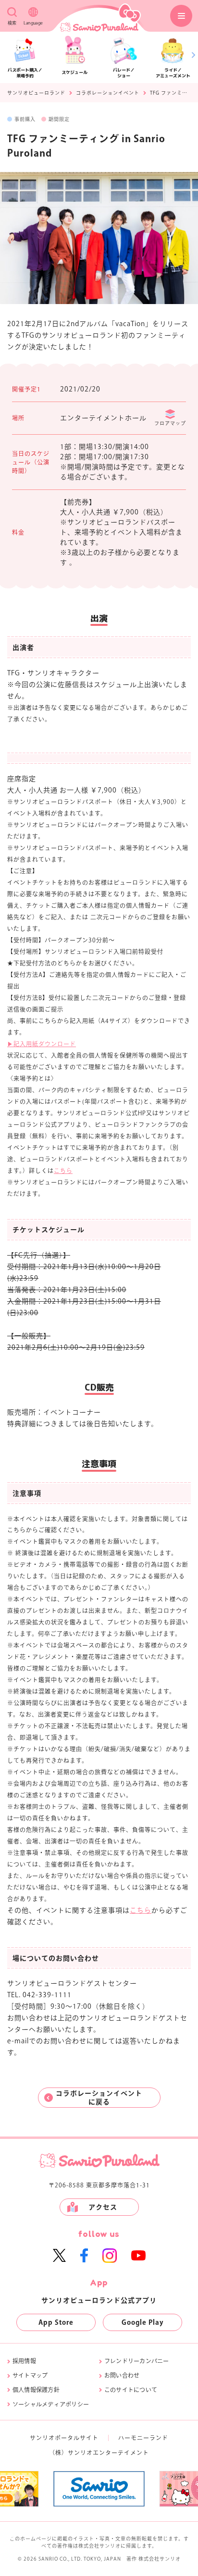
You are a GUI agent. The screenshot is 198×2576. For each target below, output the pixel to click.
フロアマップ (170, 423)
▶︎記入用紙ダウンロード (42, 1044)
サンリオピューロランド (36, 93)
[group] (56, 2489)
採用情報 (24, 2361)
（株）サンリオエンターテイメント (99, 2453)
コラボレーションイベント (108, 93)
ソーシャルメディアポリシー (51, 2404)
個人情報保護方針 (36, 2390)
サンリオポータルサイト (64, 2438)
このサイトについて (131, 2390)
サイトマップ (30, 2375)
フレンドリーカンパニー (137, 2361)
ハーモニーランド (143, 2438)
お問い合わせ (122, 2375)
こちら (63, 1171)
